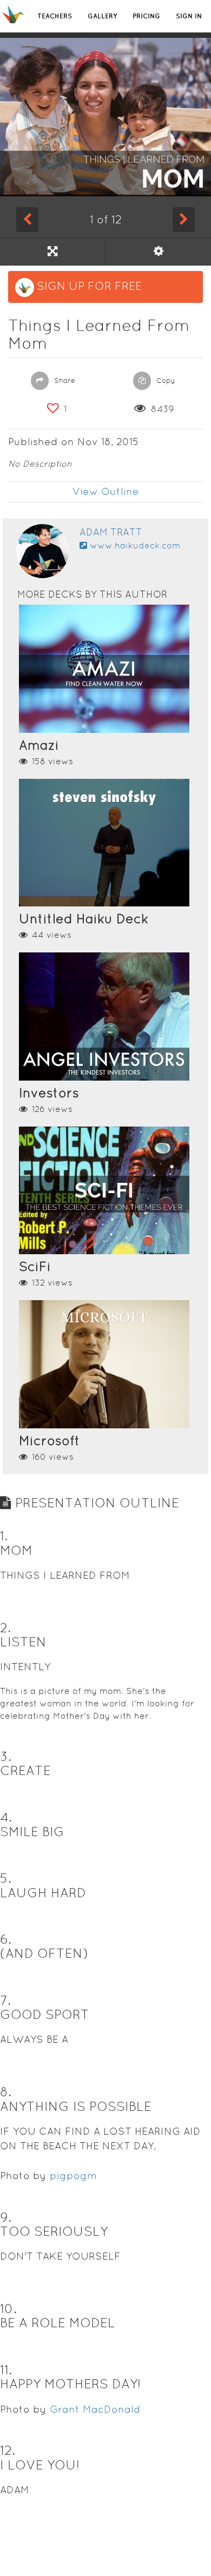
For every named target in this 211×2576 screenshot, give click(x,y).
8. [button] (6, 2092)
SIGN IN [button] (189, 16)
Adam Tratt (111, 532)
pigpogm (73, 2176)
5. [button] (6, 1878)
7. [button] (5, 2000)
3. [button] (6, 1756)
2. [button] (5, 1628)
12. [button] (8, 2450)
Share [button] (64, 380)
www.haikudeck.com (135, 545)
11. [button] (6, 2370)
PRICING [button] (146, 16)
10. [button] (8, 2309)
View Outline (106, 491)
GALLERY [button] (102, 16)
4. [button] (6, 1817)
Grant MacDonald (95, 2409)
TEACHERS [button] (55, 16)
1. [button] (4, 1536)
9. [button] (6, 2217)
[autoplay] (158, 251)
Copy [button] (165, 380)
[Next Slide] (184, 220)
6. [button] (6, 1939)
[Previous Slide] (27, 220)
